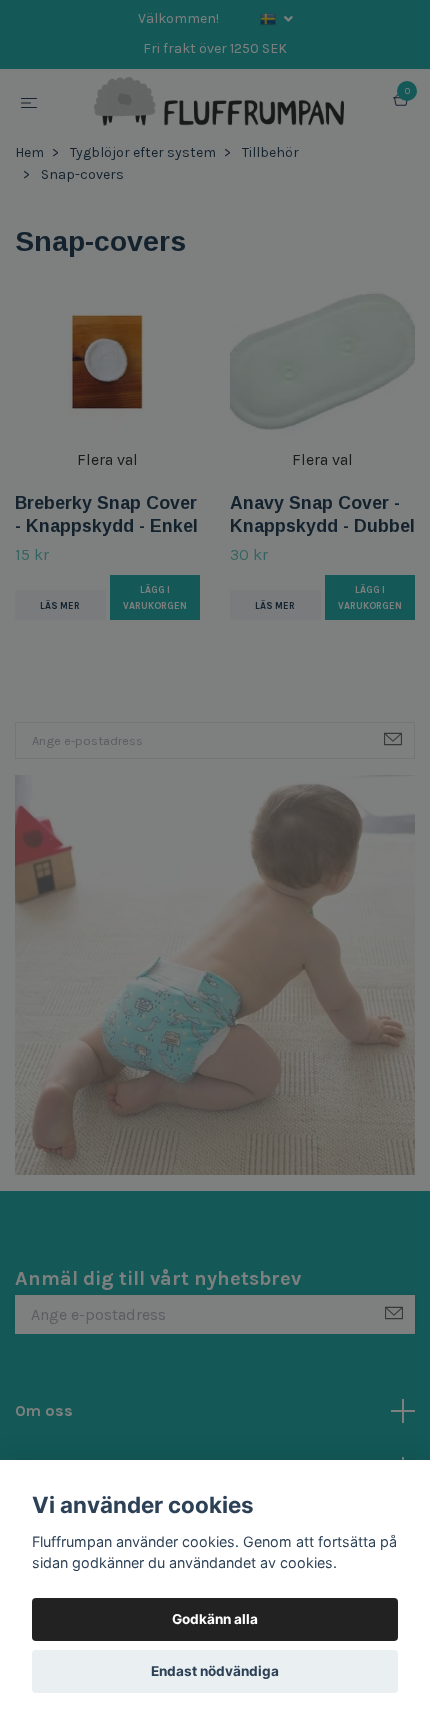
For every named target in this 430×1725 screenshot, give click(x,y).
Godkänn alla (215, 1619)
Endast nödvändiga (215, 1671)
